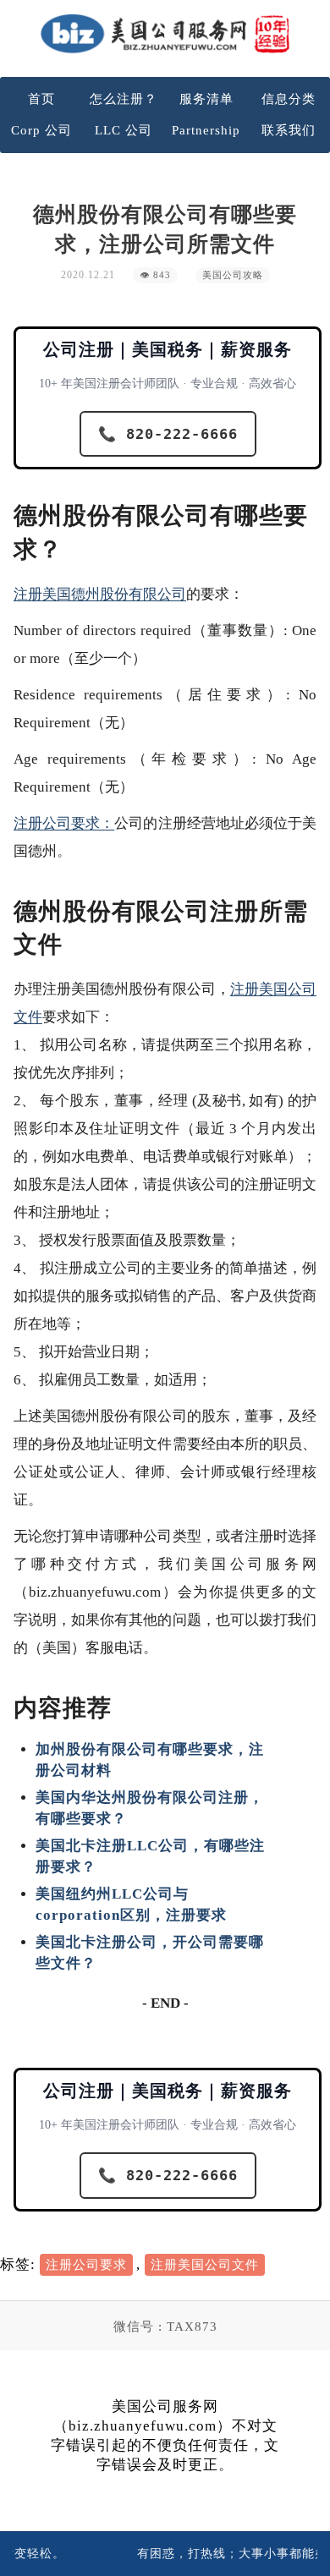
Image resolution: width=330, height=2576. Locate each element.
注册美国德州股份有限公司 (100, 594)
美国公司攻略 (233, 275)
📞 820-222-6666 (168, 434)
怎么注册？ (124, 99)
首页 (41, 99)
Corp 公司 (41, 130)
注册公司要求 (86, 2265)
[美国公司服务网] (165, 33)
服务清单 (206, 99)
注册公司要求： (64, 823)
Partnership (206, 130)
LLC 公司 (124, 130)
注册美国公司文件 (205, 2265)
